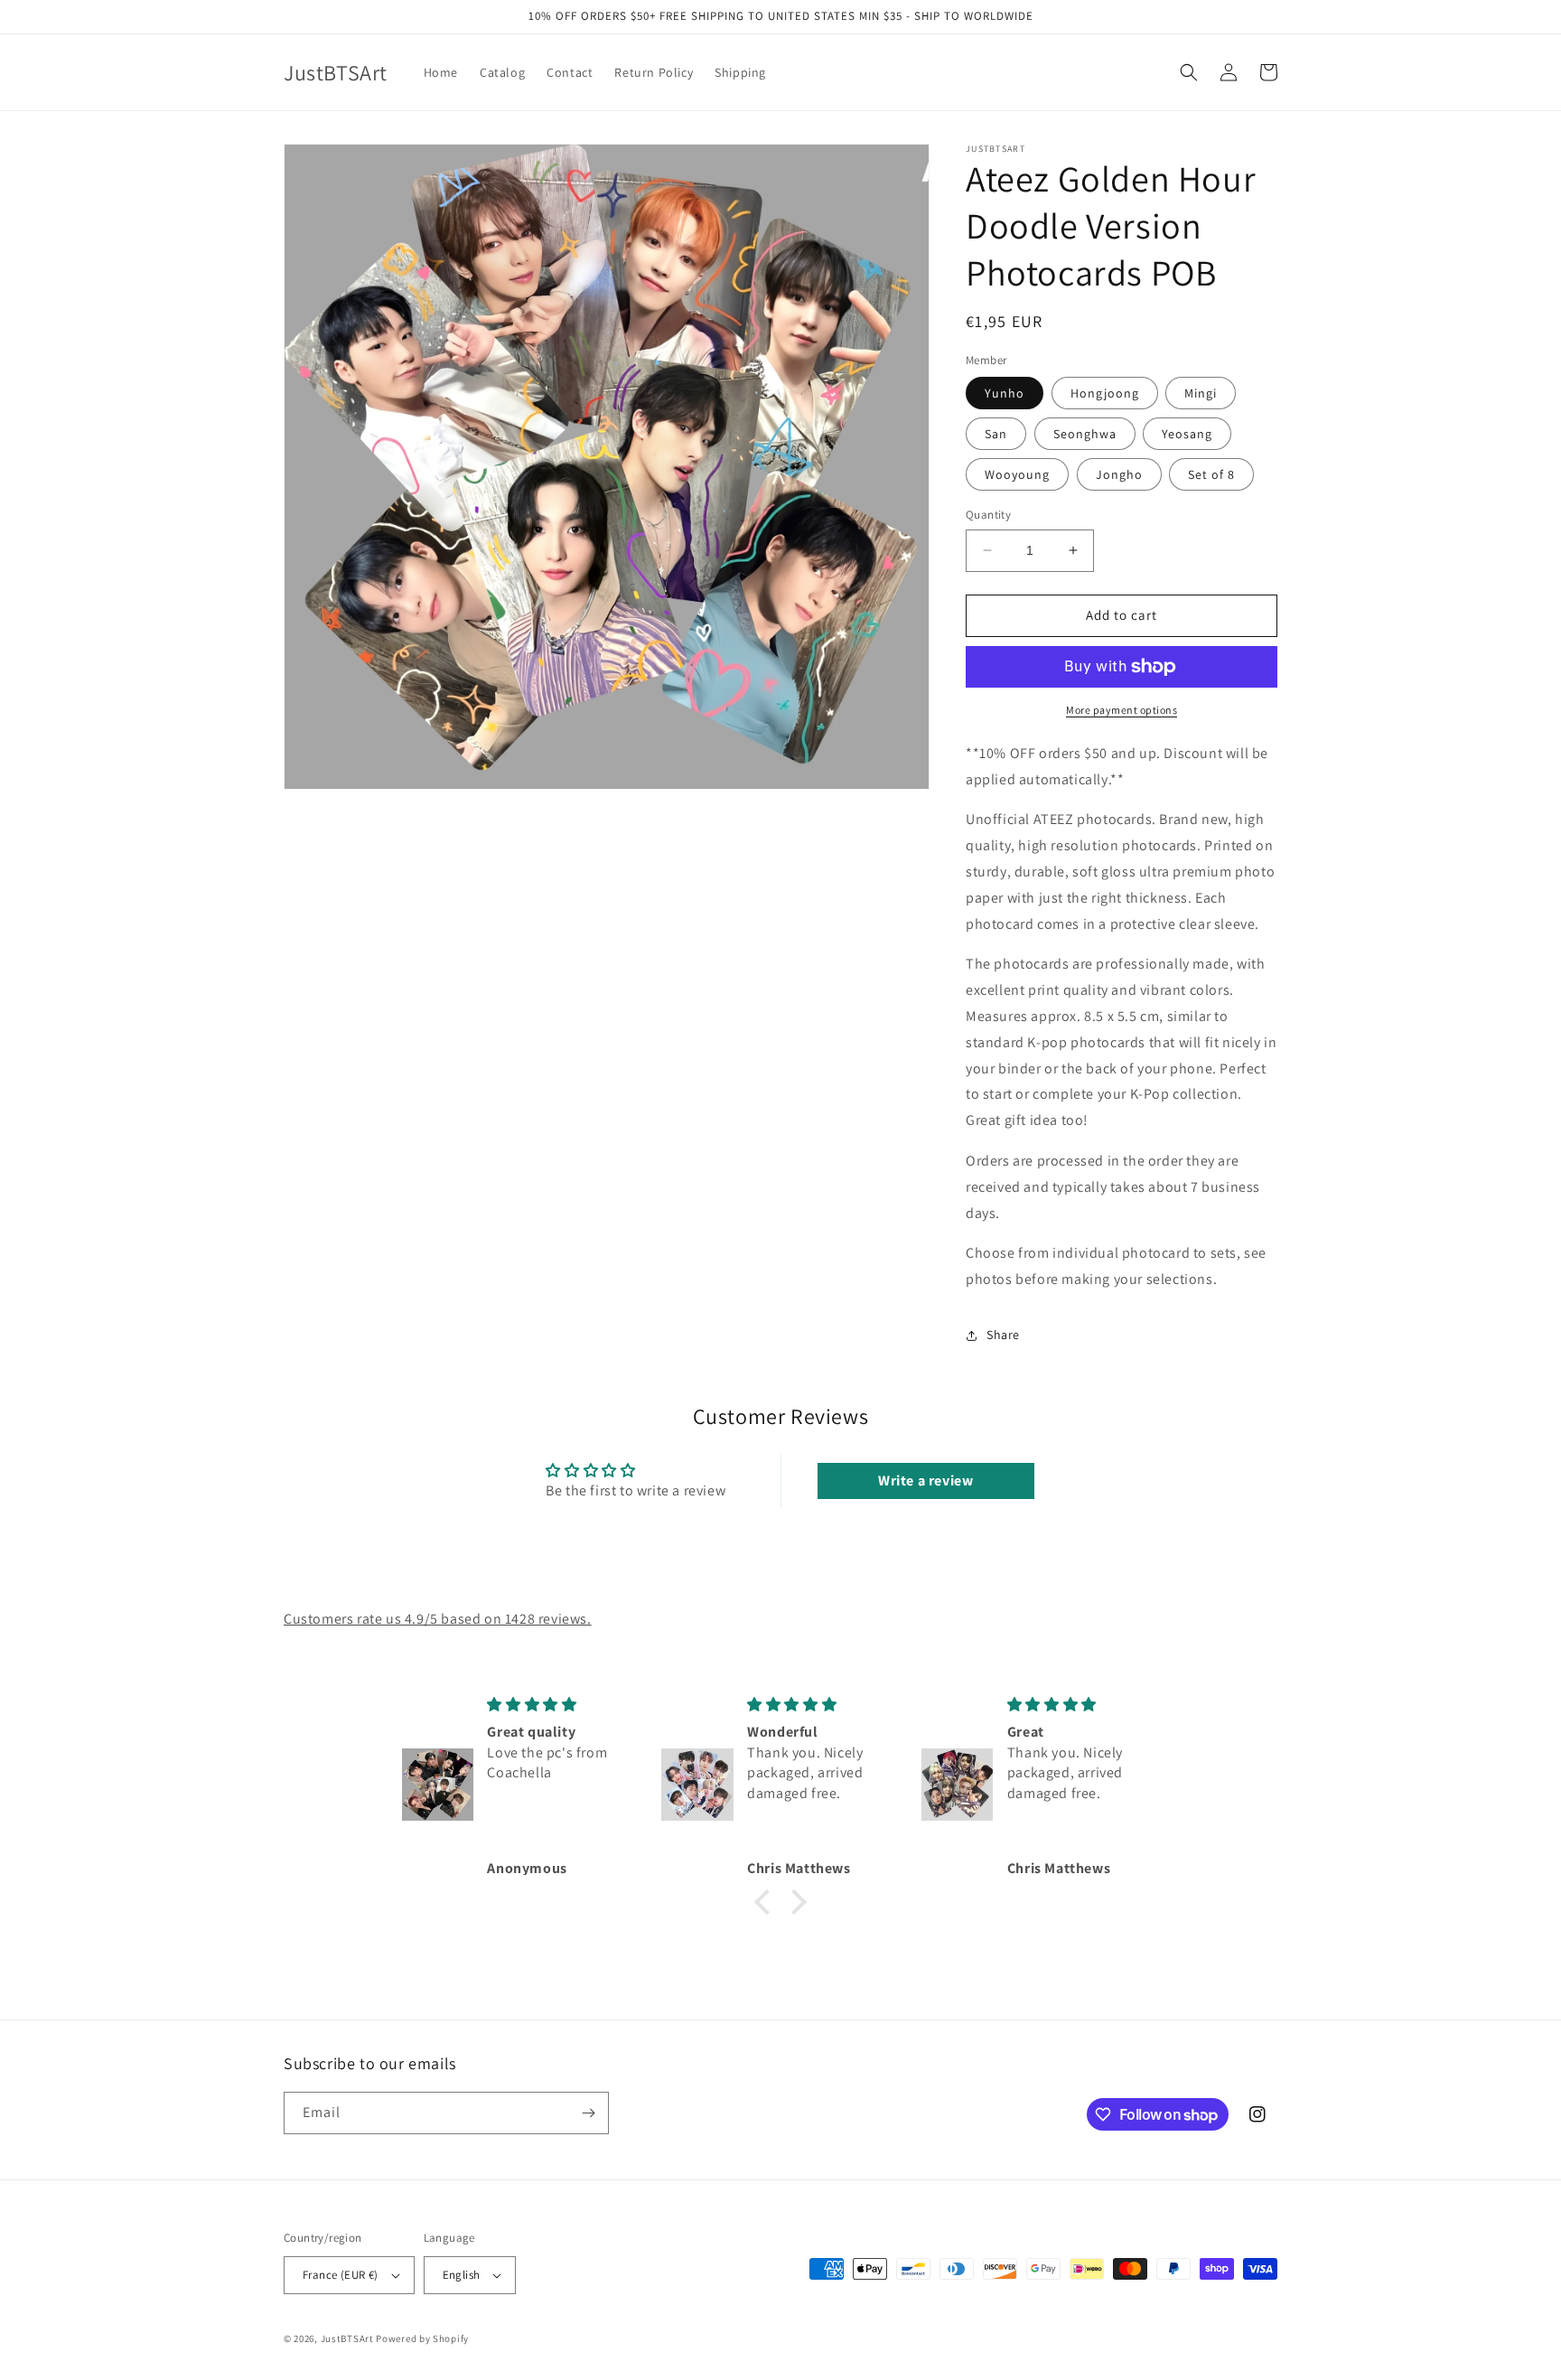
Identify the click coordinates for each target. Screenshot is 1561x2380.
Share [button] (1003, 1335)
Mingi (1201, 393)
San (996, 434)
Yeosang (1187, 434)
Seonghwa (1085, 434)
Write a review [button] (925, 1480)
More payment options (1122, 710)
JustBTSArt (347, 2338)
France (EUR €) (341, 2275)
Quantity (988, 515)
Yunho (1005, 393)
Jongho (1119, 474)
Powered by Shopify (422, 2338)
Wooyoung (1017, 474)
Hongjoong (1105, 393)
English (462, 2275)
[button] (1189, 72)
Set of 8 (1211, 474)
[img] (560, 1705)
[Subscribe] (588, 2113)
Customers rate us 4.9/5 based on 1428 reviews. (438, 1619)
